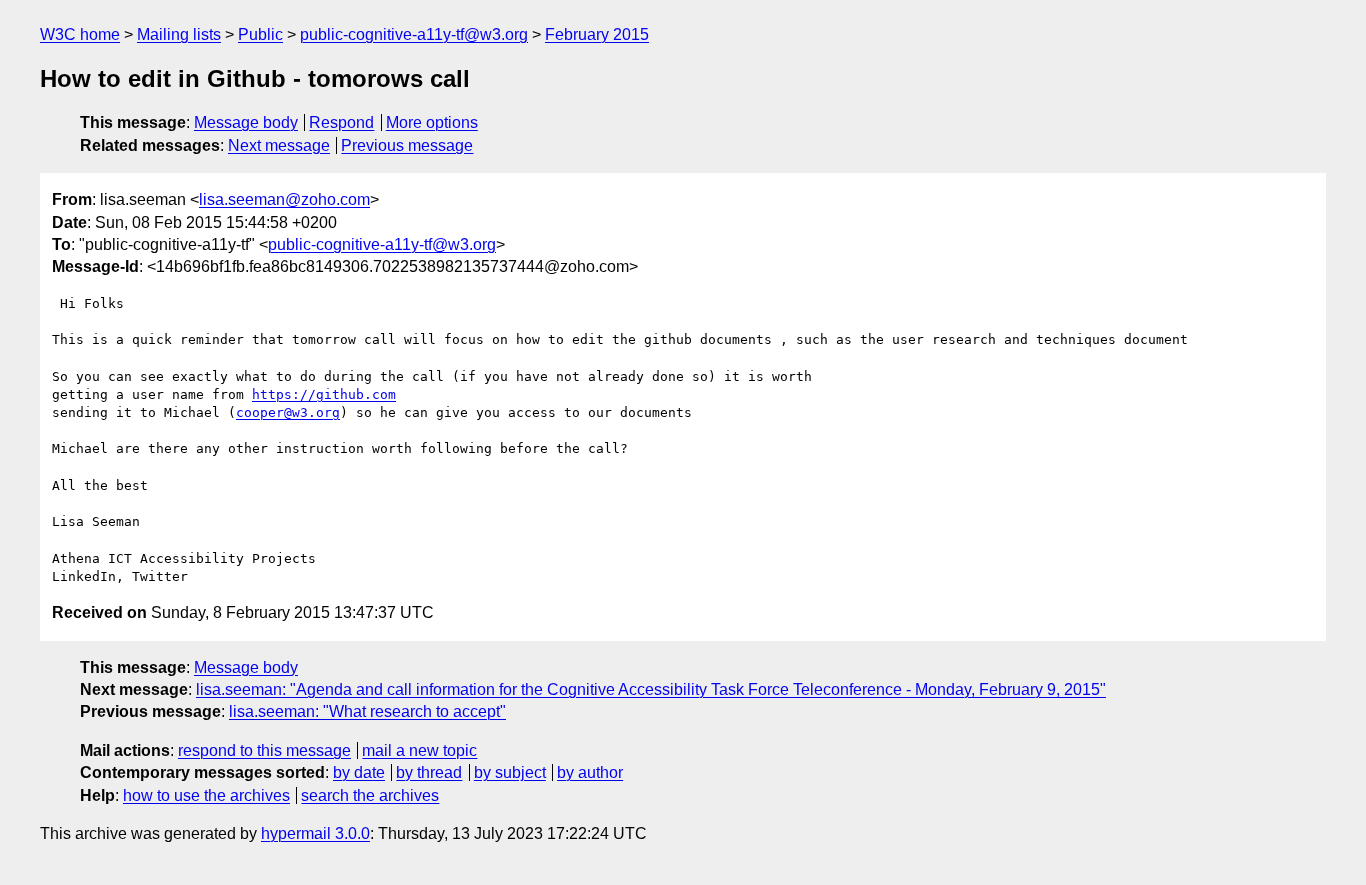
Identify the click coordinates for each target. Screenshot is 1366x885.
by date (359, 772)
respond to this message (264, 750)
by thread (429, 772)
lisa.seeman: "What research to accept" (367, 711)
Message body (246, 122)
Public (260, 34)
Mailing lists (179, 34)
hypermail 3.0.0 (315, 833)
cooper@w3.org (288, 412)
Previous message (407, 145)
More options (432, 122)
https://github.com (324, 394)
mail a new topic (419, 750)
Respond (341, 122)
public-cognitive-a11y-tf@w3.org (414, 34)
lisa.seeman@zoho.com (284, 199)
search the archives (370, 795)
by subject (510, 772)
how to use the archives (206, 795)
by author (590, 772)
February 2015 (597, 34)
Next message (279, 145)
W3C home (80, 34)
